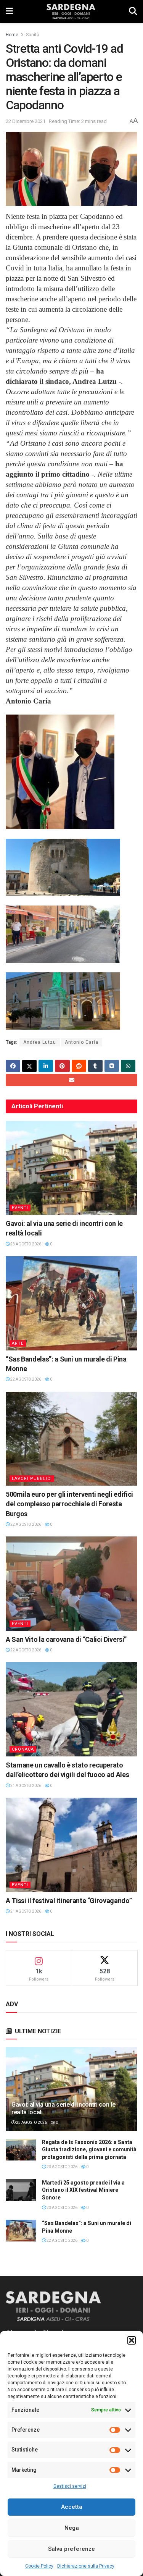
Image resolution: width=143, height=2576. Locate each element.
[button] (132, 2340)
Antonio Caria (82, 1042)
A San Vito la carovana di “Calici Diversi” (66, 1639)
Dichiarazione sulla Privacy (86, 2566)
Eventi (20, 1208)
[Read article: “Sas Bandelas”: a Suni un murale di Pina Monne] (71, 1303)
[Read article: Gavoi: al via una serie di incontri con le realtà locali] (71, 1168)
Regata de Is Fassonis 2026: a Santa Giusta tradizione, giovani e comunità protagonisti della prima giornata (89, 2150)
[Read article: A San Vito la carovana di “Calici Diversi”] (71, 1584)
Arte (18, 1343)
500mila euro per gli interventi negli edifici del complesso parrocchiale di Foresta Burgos (69, 1504)
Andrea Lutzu (40, 1042)
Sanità (33, 35)
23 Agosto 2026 (25, 1244)
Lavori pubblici (32, 1479)
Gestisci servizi (70, 2486)
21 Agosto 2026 (25, 1786)
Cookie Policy (39, 2566)
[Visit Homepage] (71, 11)
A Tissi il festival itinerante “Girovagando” (69, 1901)
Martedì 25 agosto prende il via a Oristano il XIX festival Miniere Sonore (83, 2190)
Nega (72, 2528)
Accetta (72, 2507)
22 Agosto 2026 (25, 1379)
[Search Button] (133, 11)
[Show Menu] (9, 11)
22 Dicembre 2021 (26, 121)
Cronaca (23, 1749)
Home (12, 35)
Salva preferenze (71, 2549)
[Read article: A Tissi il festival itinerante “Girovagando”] (71, 1845)
